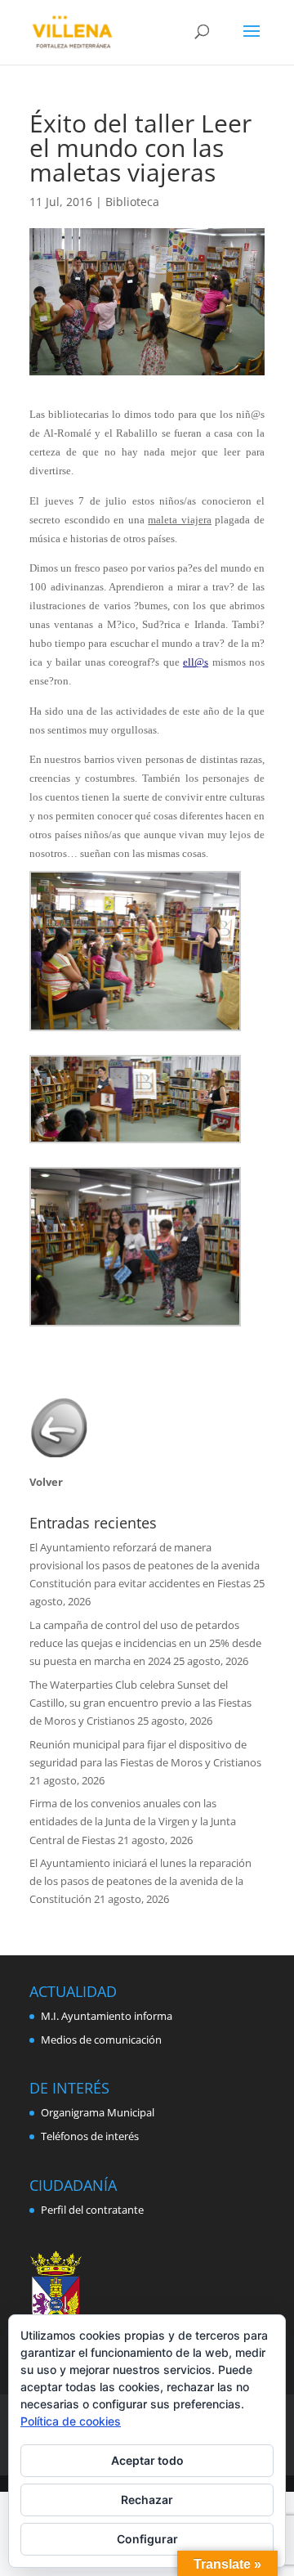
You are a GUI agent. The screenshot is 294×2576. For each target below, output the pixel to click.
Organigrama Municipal (98, 2112)
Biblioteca (132, 202)
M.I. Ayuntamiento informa (107, 2016)
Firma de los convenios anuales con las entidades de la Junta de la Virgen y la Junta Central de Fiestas (133, 1821)
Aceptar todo (147, 2460)
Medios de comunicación (101, 2040)
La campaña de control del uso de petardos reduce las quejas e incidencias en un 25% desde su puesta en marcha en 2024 (145, 1643)
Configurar (147, 2539)
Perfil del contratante (92, 2210)
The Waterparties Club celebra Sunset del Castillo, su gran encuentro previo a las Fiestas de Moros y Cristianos (140, 1703)
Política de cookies (71, 2421)
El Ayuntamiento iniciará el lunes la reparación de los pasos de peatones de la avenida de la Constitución (140, 1881)
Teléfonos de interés (90, 2136)
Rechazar (147, 2500)
